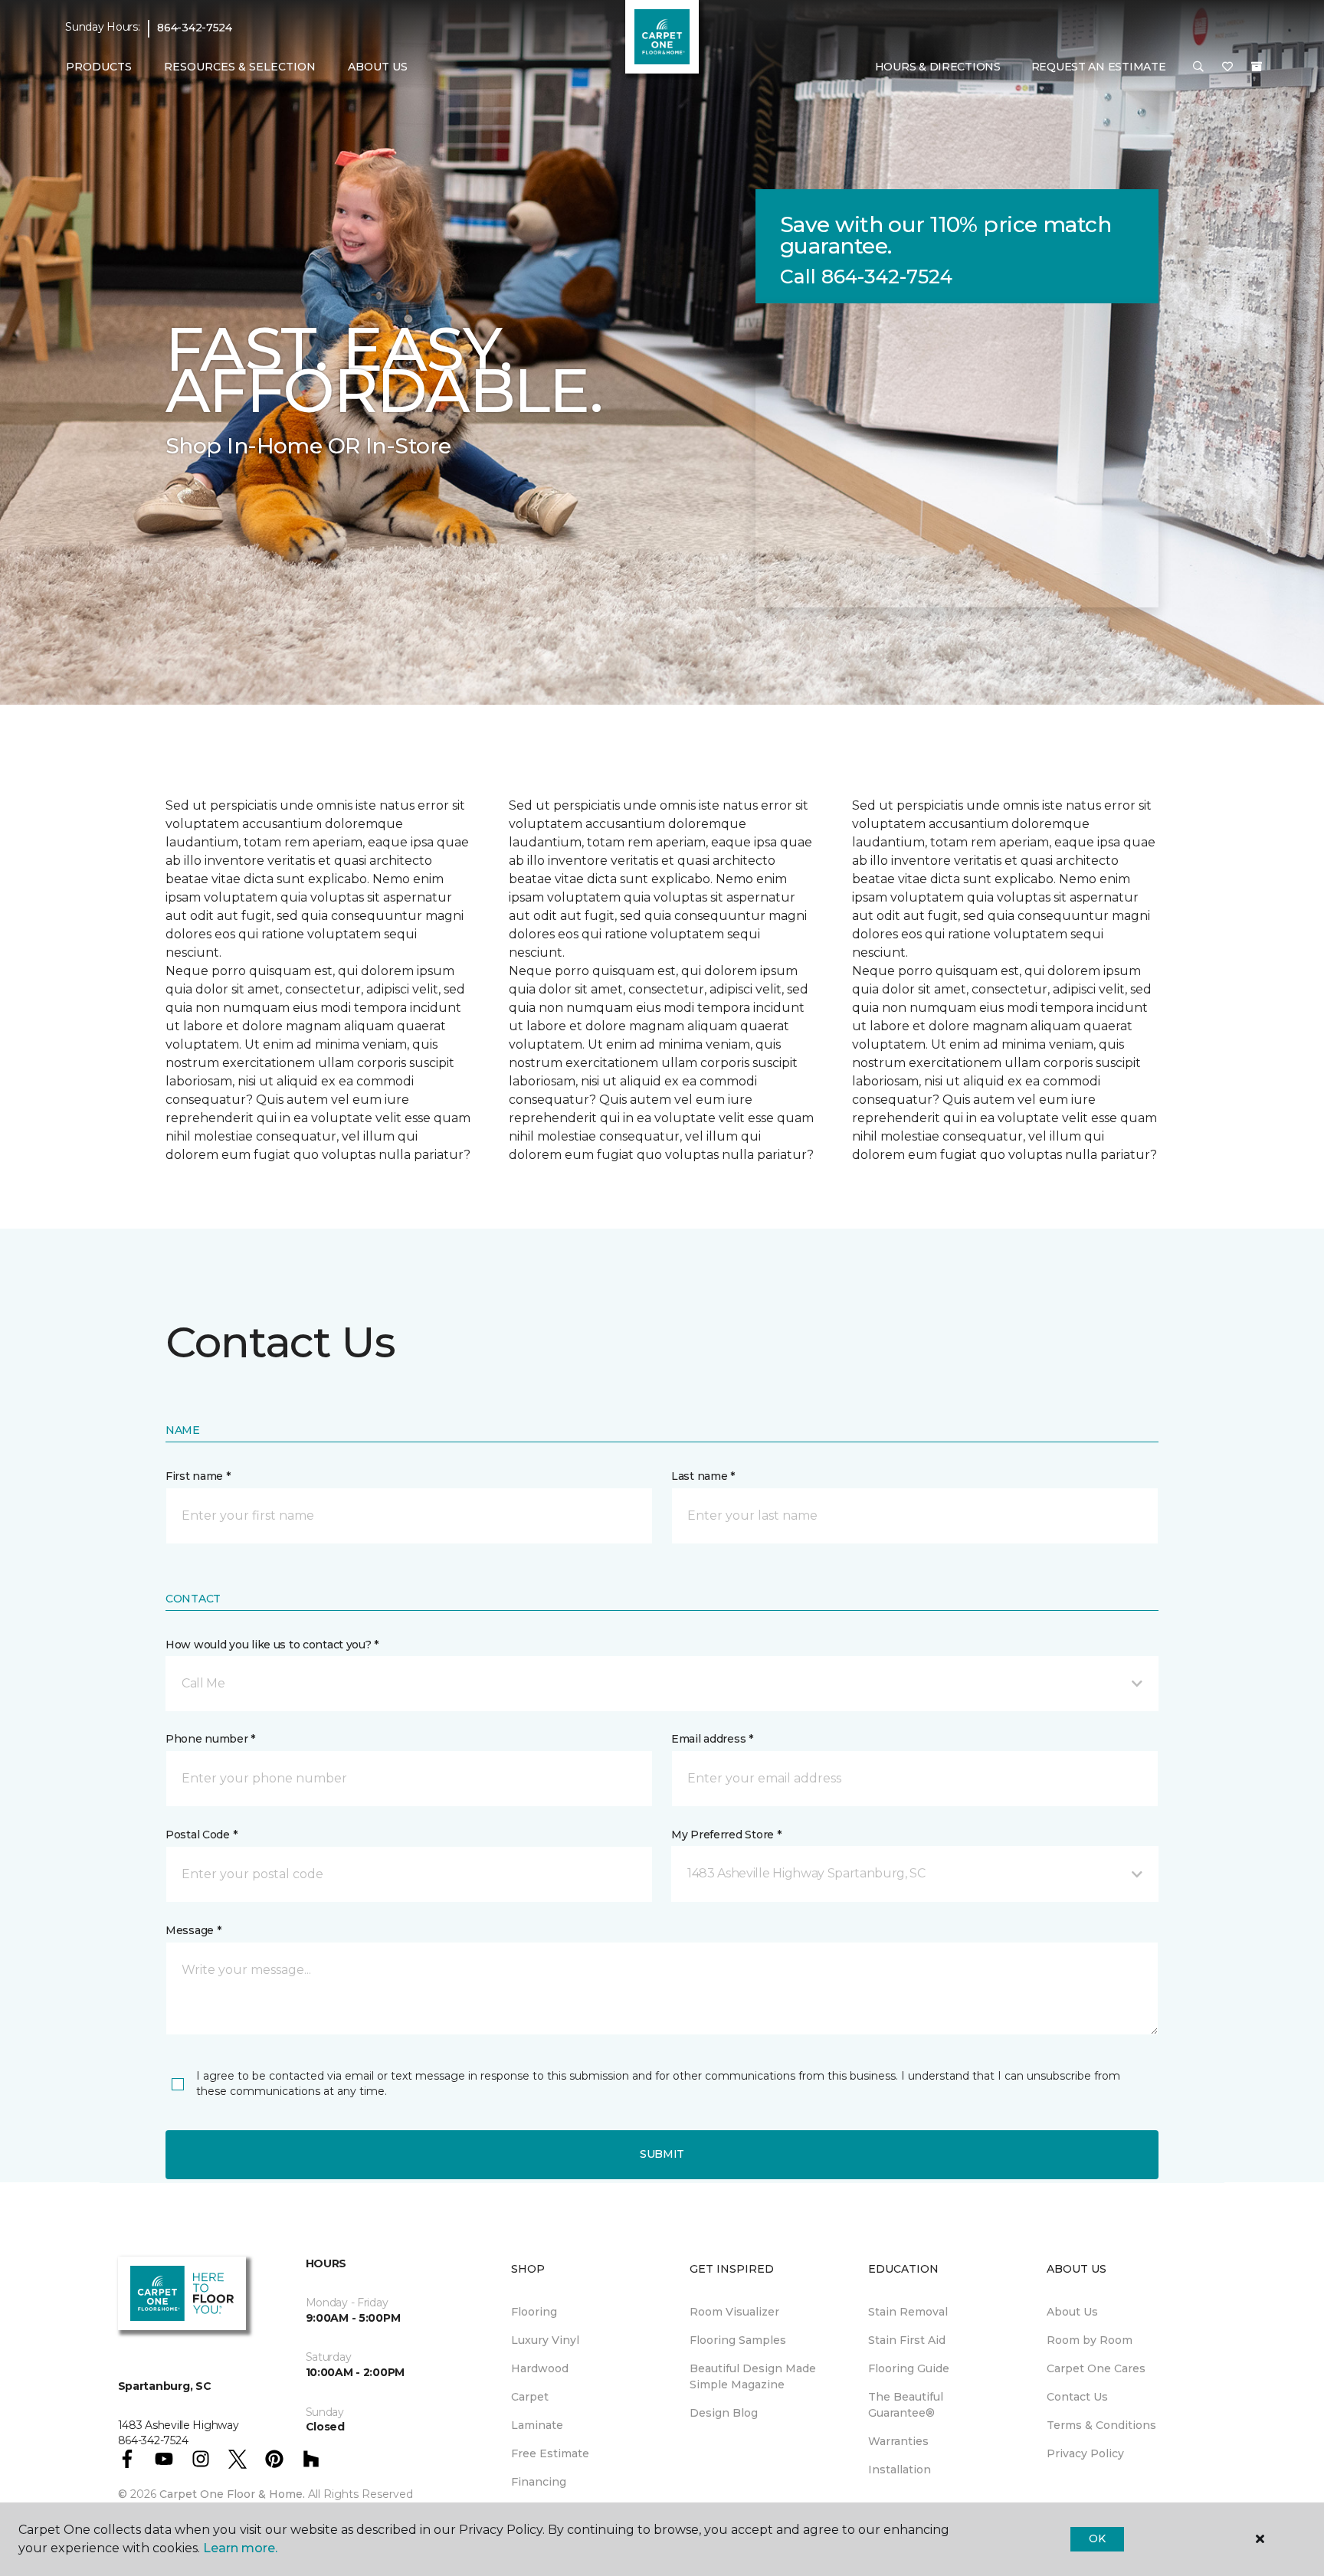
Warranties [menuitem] (898, 2441)
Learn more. (240, 2548)
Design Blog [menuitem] (724, 2413)
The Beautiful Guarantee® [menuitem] (906, 2405)
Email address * (712, 1739)
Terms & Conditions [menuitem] (1101, 2425)
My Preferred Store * (726, 1835)
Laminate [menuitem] (537, 2425)
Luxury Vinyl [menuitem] (545, 2340)
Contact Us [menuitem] (1077, 2397)
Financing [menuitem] (539, 2482)
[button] (1198, 67)
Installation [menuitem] (900, 2470)
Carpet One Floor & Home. (232, 2494)
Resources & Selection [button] (240, 67)
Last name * (703, 1476)
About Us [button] (378, 67)
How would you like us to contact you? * (272, 1645)
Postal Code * (201, 1835)
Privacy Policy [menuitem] (1085, 2453)
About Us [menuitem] (1072, 2312)
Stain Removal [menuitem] (908, 2312)
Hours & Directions (938, 67)
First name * (198, 1476)
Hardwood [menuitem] (540, 2368)
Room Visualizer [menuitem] (734, 2312)
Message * (193, 1930)
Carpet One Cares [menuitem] (1096, 2368)
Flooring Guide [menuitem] (909, 2368)
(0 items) (1257, 67)
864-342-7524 (195, 28)
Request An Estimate (1099, 67)
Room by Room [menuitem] (1090, 2340)
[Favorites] (1227, 67)
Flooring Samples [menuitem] (738, 2340)
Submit (662, 2154)
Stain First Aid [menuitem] (907, 2340)
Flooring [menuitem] (534, 2312)
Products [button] (99, 67)
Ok (1097, 2538)
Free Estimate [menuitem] (550, 2453)
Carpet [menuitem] (530, 2397)
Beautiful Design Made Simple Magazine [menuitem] (753, 2376)
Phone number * (210, 1739)
